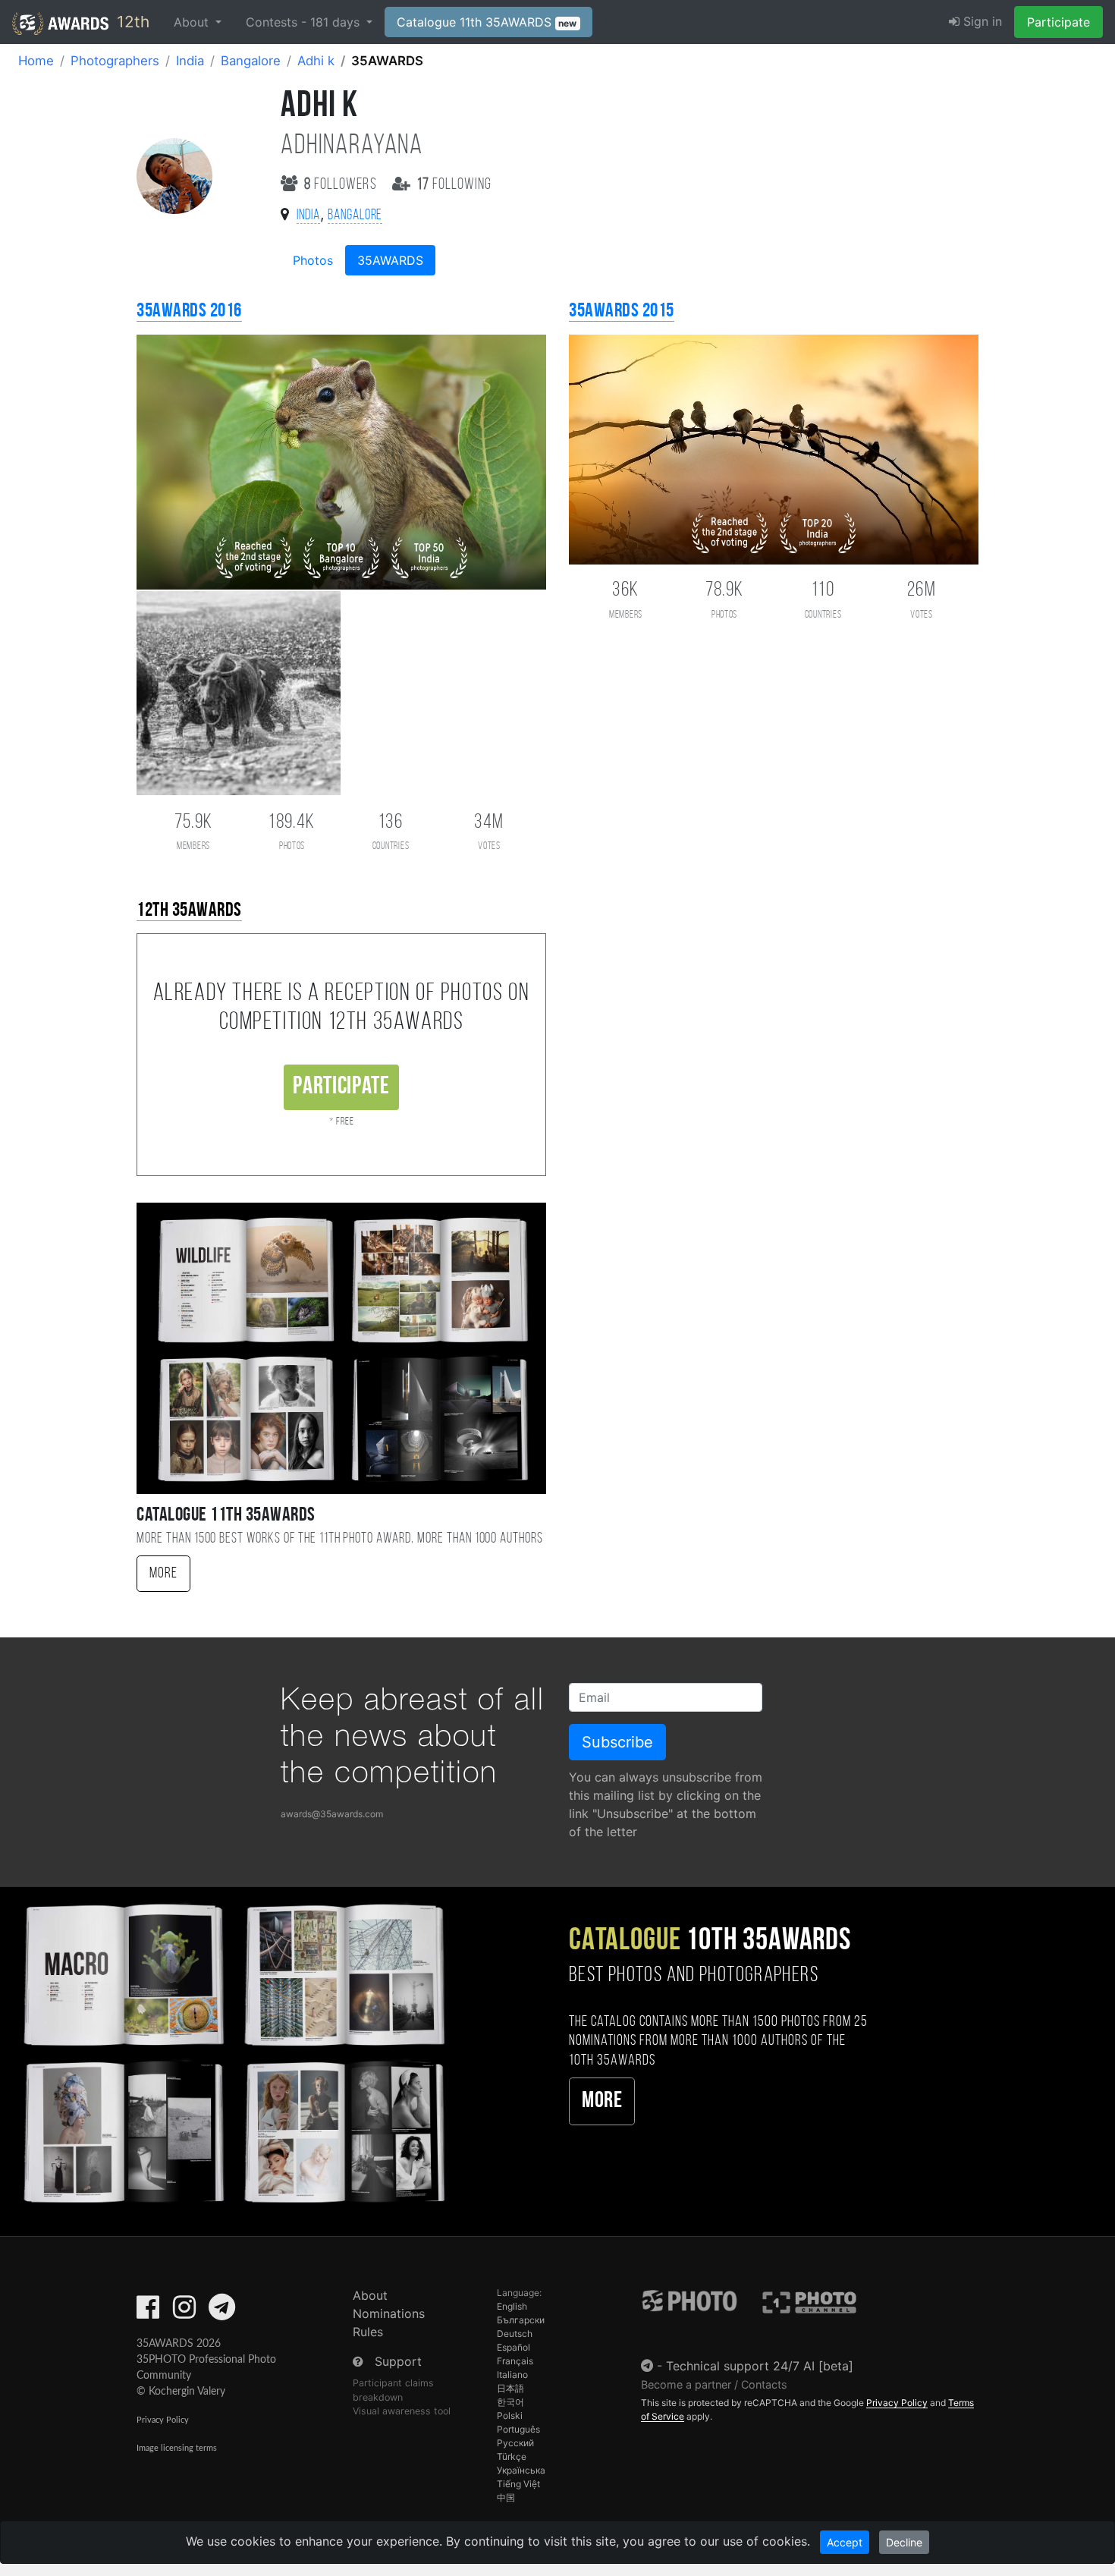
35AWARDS (390, 260)
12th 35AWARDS (189, 911)
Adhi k (316, 61)
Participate (1058, 22)
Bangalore (251, 61)
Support (398, 2361)
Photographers (115, 61)
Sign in (981, 21)
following (455, 185)
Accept (845, 2542)
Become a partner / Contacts (714, 2384)
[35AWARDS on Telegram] (222, 2312)
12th (131, 22)
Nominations (389, 2313)
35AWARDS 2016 (189, 311)
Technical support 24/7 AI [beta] (760, 2366)
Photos (313, 260)
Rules (368, 2332)
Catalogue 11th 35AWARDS (487, 22)
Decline (904, 2542)
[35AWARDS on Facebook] (148, 2312)
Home (36, 61)
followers (342, 185)
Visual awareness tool (402, 2411)
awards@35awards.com (332, 1814)
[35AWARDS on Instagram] (184, 2312)
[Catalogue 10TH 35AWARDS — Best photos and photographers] (232, 2051)
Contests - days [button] (305, 22)
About (370, 2295)
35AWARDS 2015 (622, 311)
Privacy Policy (163, 2420)
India (190, 61)
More (163, 1574)
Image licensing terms (177, 2448)
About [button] (193, 22)
